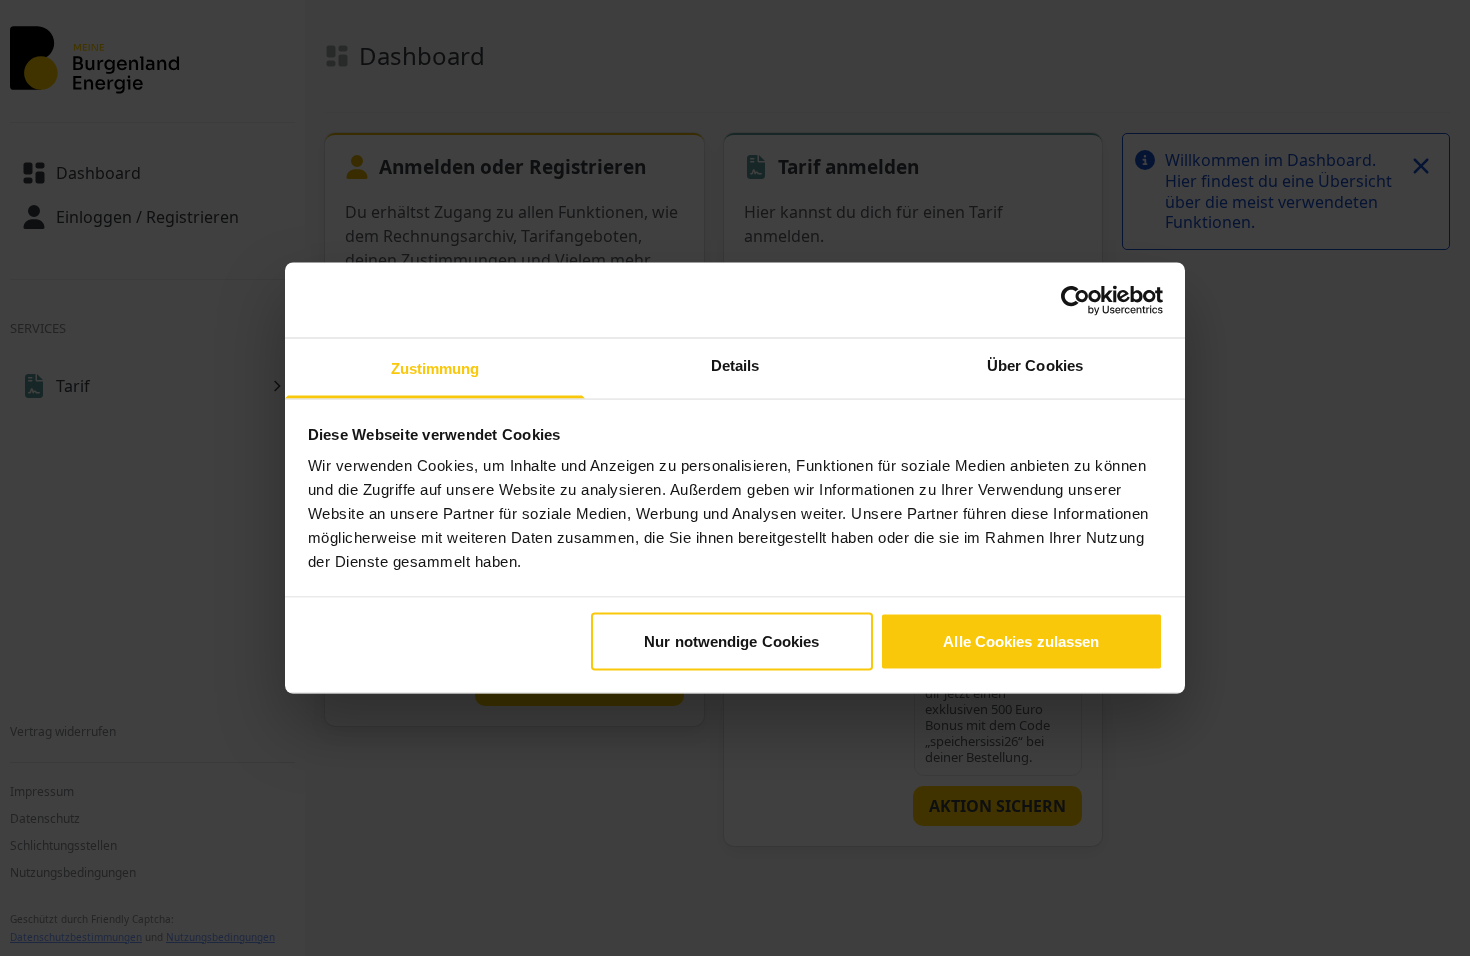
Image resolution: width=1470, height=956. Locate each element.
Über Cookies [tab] (1035, 365)
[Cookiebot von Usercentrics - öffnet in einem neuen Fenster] (1075, 300)
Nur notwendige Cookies (731, 640)
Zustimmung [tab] (435, 368)
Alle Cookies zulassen (1021, 640)
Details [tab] (735, 365)
